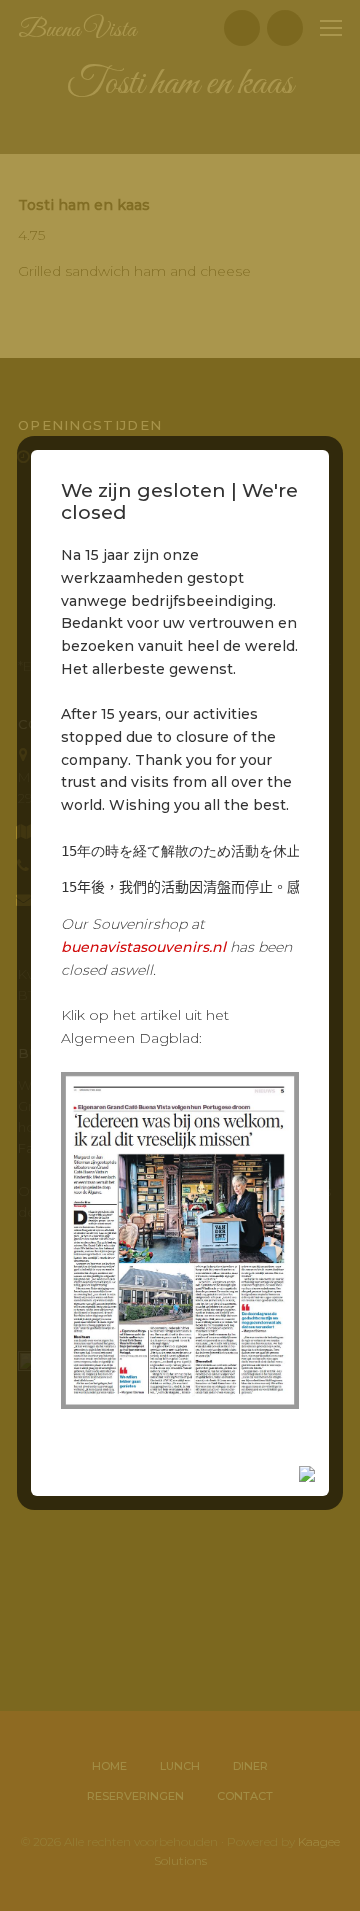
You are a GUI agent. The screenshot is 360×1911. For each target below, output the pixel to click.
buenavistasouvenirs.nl (143, 947)
